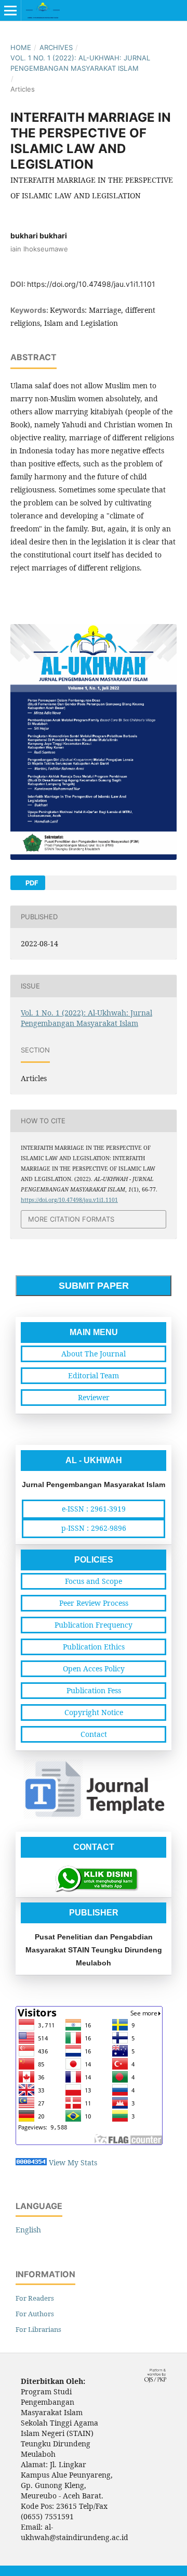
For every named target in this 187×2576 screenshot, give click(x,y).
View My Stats (73, 2162)
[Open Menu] (10, 10)
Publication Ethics (94, 1647)
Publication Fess (94, 1690)
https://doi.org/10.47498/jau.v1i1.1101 (91, 284)
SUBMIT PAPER (94, 1286)
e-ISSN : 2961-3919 (94, 1509)
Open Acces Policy (94, 1668)
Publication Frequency (94, 1625)
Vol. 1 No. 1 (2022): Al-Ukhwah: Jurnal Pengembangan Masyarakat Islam (80, 63)
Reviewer (94, 1397)
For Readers (35, 2298)
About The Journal (94, 1354)
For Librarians (38, 2329)
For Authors (35, 2314)
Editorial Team (94, 1375)
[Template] (94, 1817)
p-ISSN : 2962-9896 (94, 1528)
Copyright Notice (94, 1712)
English (28, 2230)
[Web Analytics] (31, 2162)
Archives (56, 47)
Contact (94, 1734)
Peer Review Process (94, 1603)
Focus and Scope (94, 1581)
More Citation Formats (71, 1219)
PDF (31, 883)
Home (21, 47)
